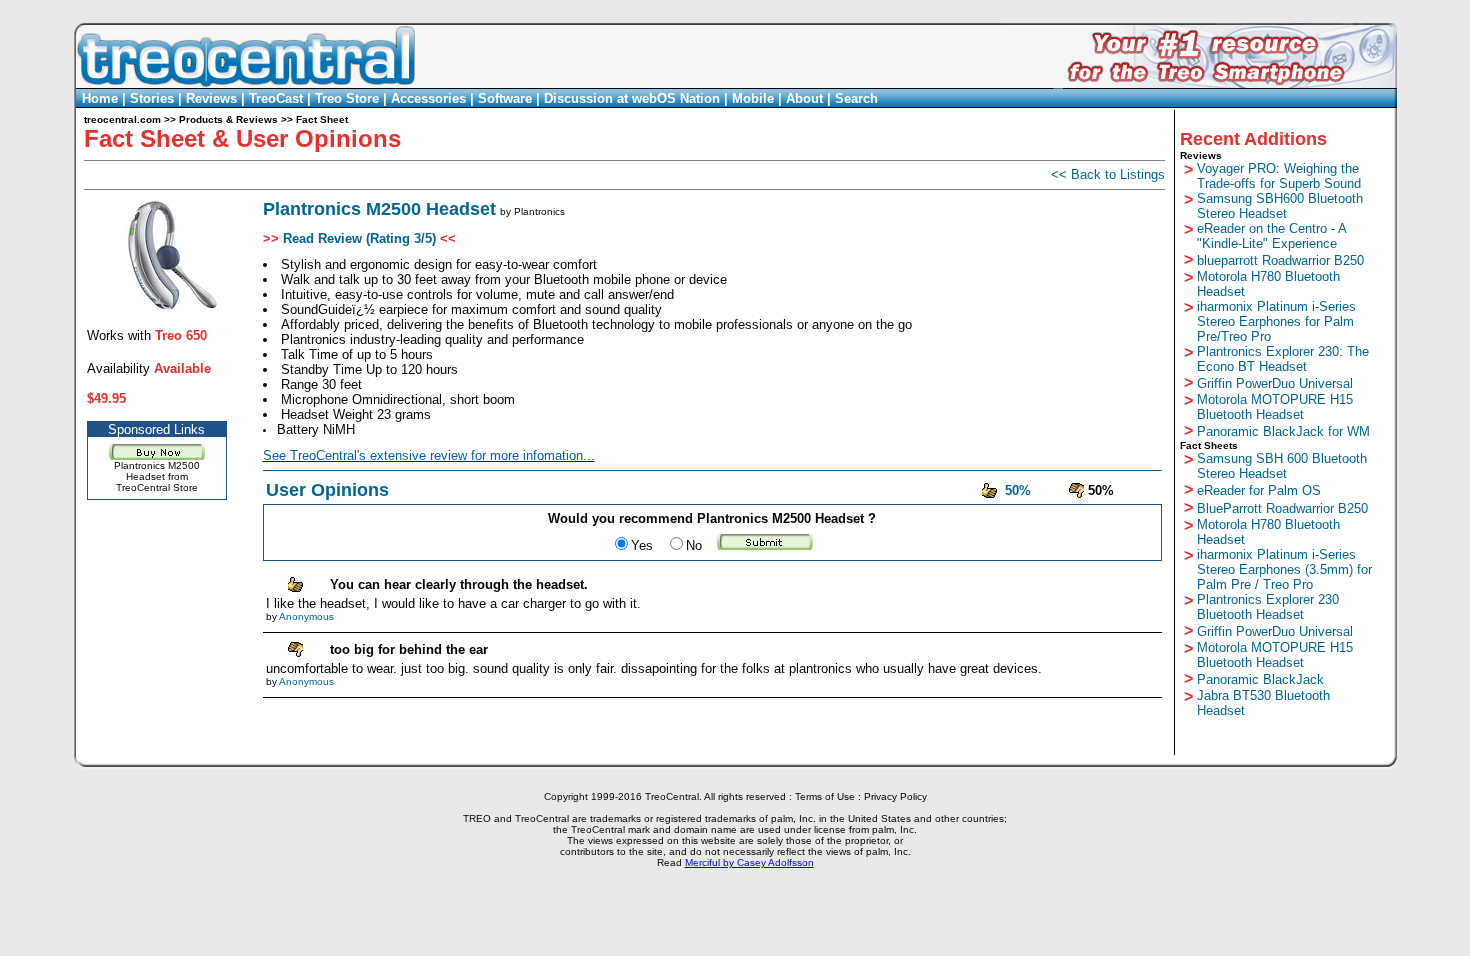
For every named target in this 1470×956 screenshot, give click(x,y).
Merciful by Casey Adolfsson (749, 862)
